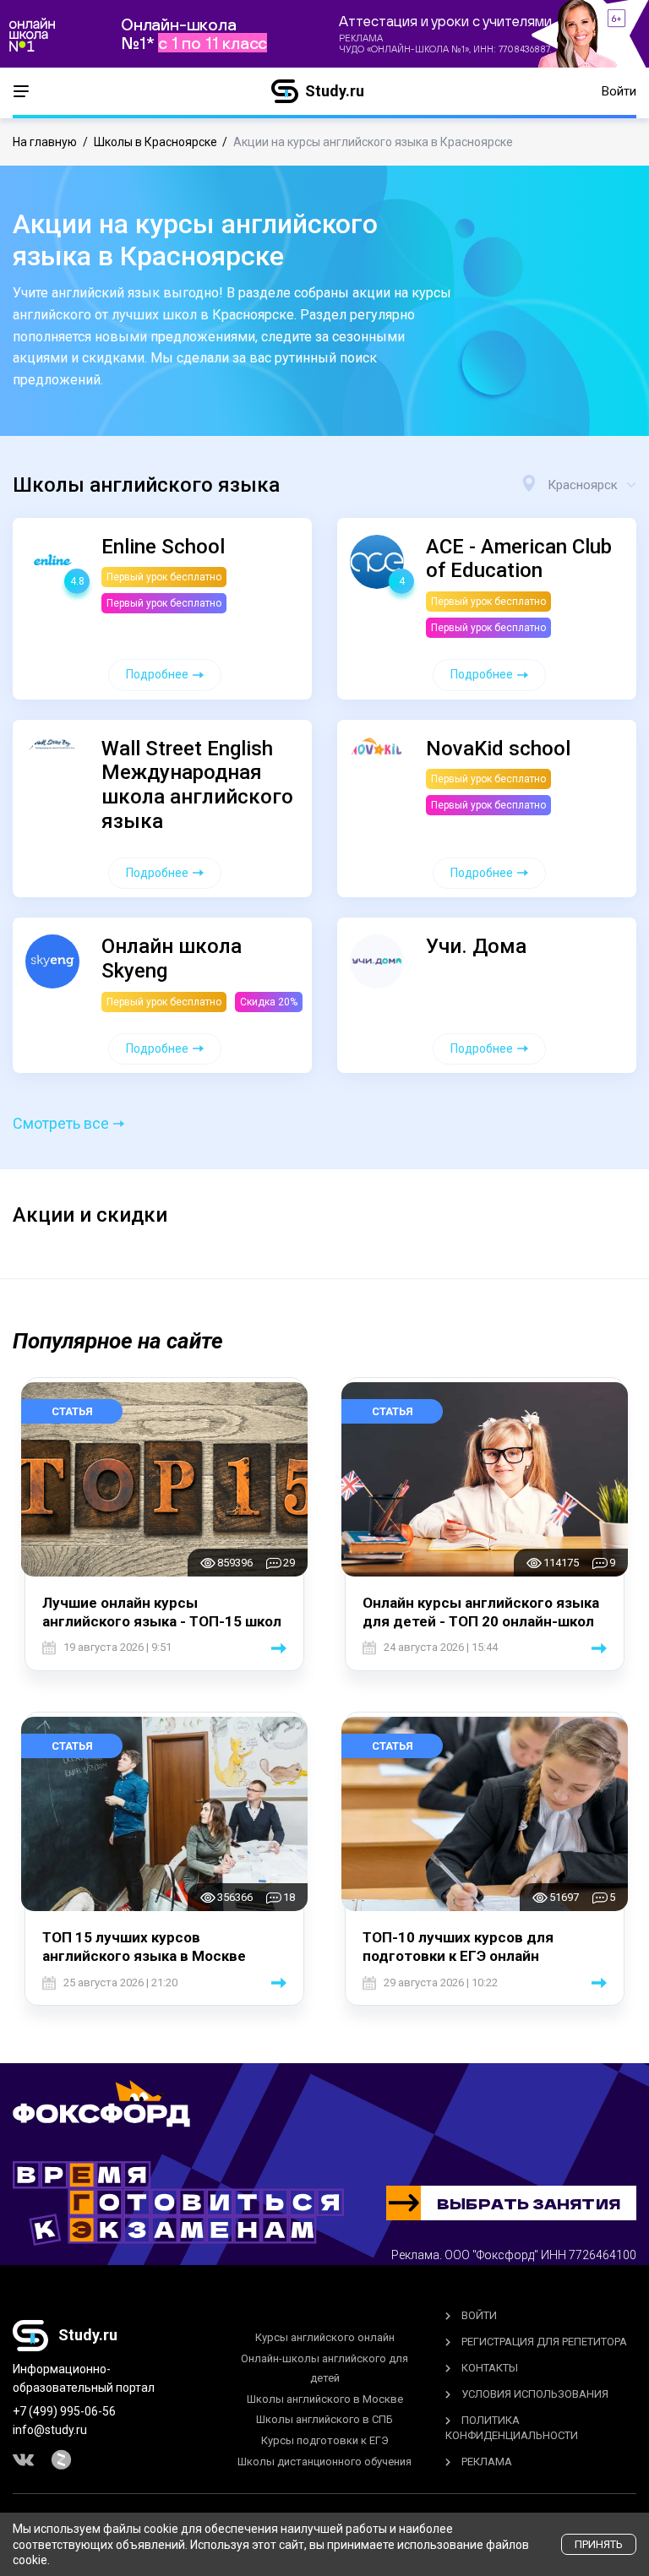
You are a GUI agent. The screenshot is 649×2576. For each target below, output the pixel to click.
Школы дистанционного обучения (324, 2462)
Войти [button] (619, 91)
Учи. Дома (476, 946)
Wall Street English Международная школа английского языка (197, 785)
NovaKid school (498, 749)
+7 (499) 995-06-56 (64, 2411)
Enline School (163, 547)
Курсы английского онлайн (325, 2337)
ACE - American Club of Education (519, 559)
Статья (72, 1411)
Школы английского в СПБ (324, 2419)
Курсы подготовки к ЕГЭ (325, 2440)
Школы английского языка (146, 485)
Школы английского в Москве (325, 2399)
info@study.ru (50, 2430)
